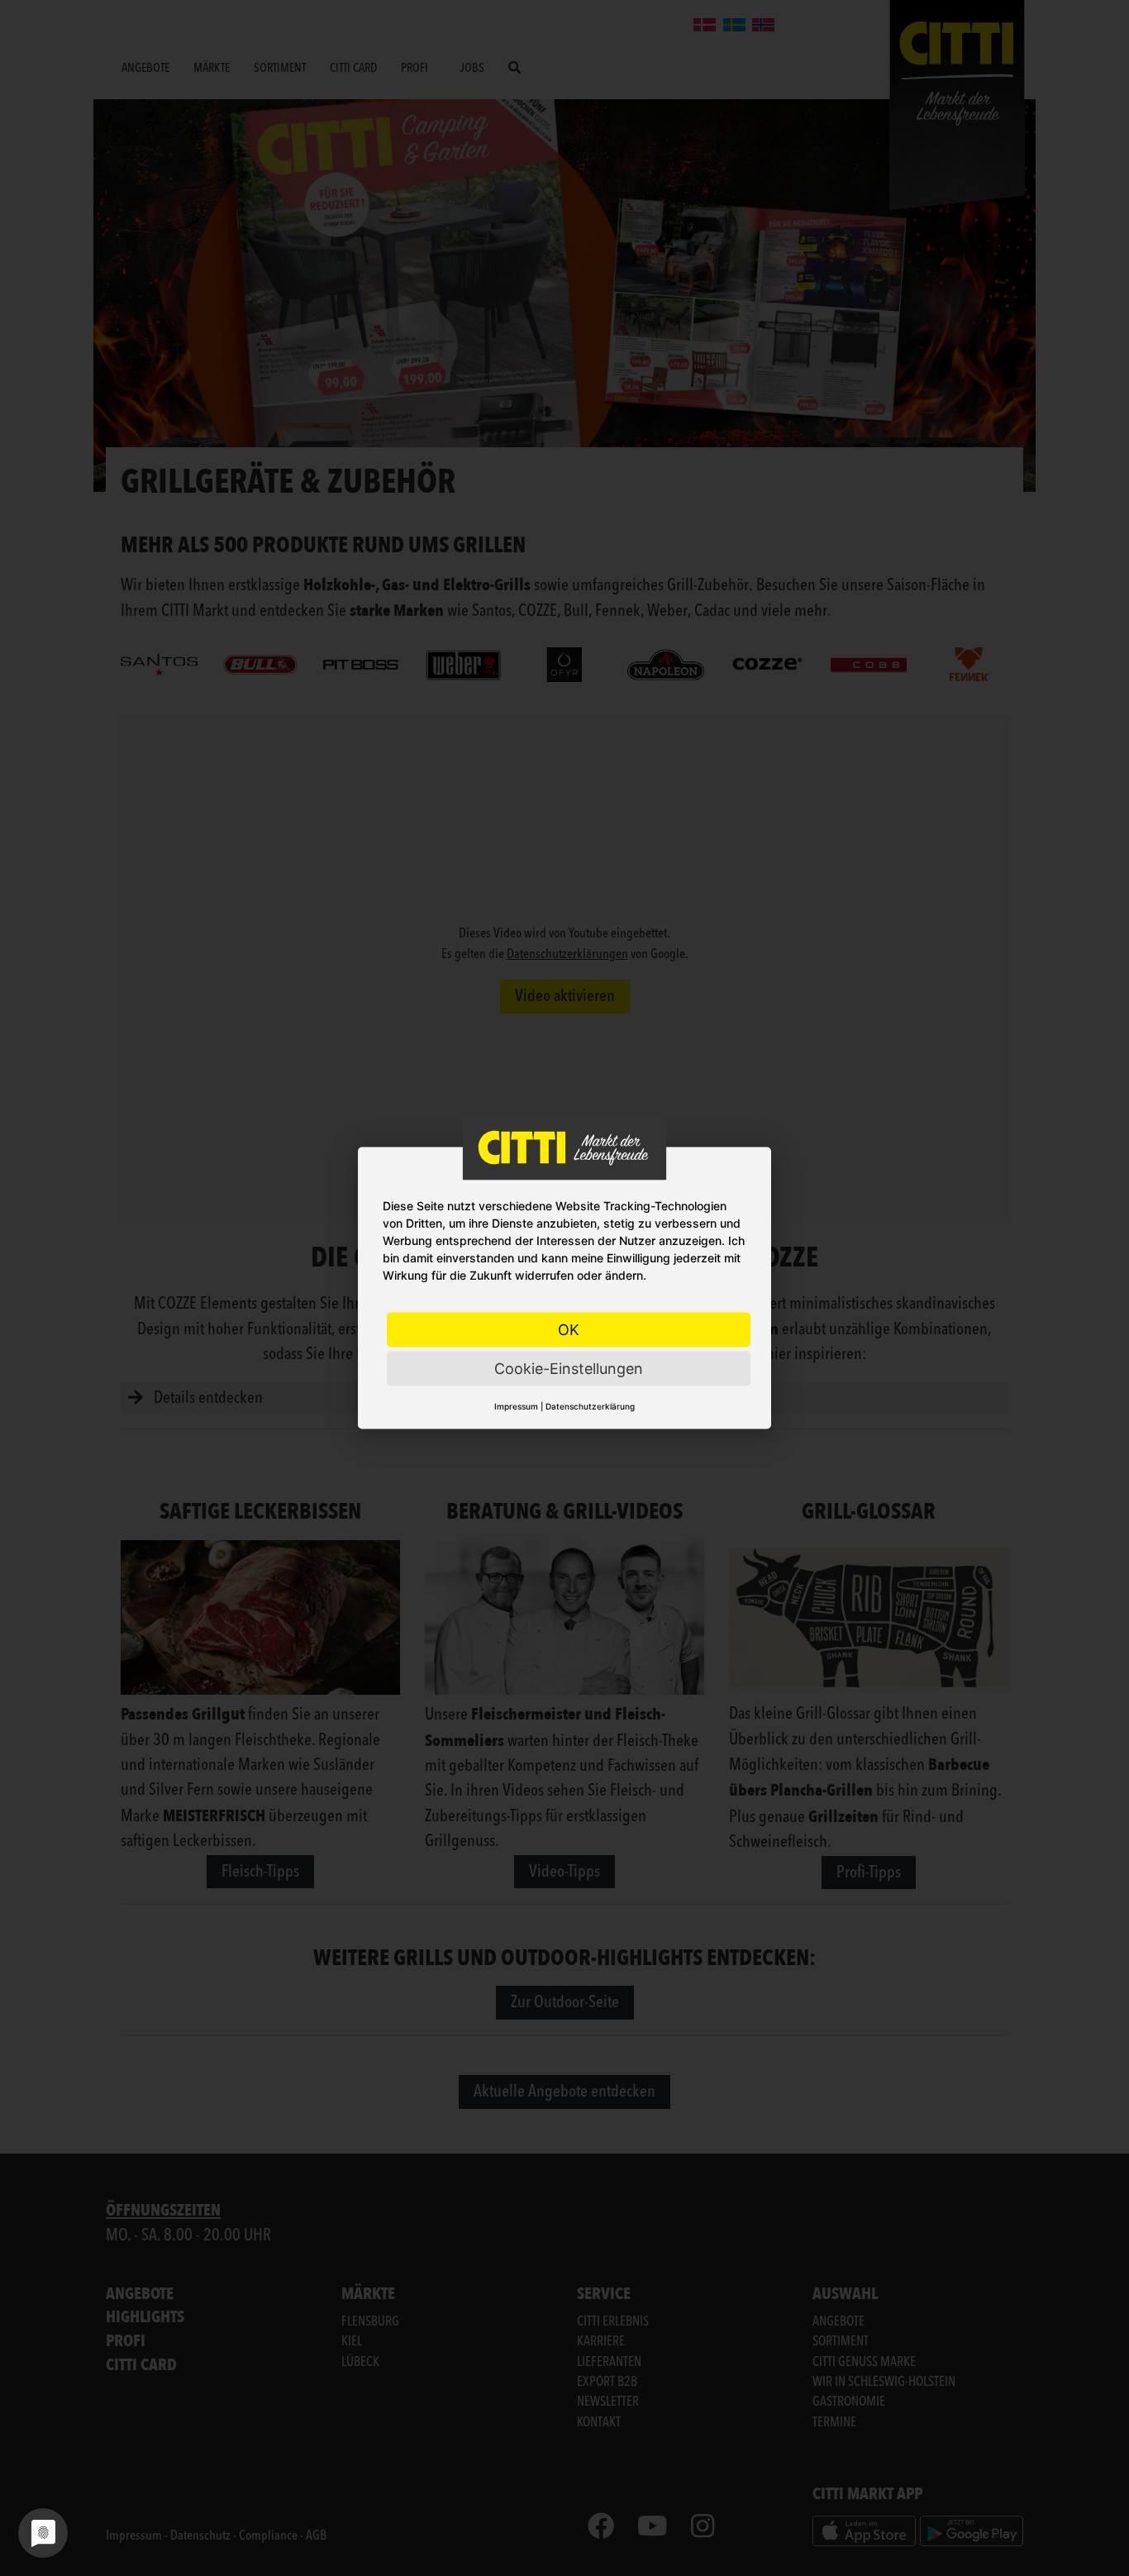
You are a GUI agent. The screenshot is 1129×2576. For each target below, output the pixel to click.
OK (569, 1330)
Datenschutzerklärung (590, 1406)
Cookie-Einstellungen (569, 1369)
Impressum (516, 1406)
